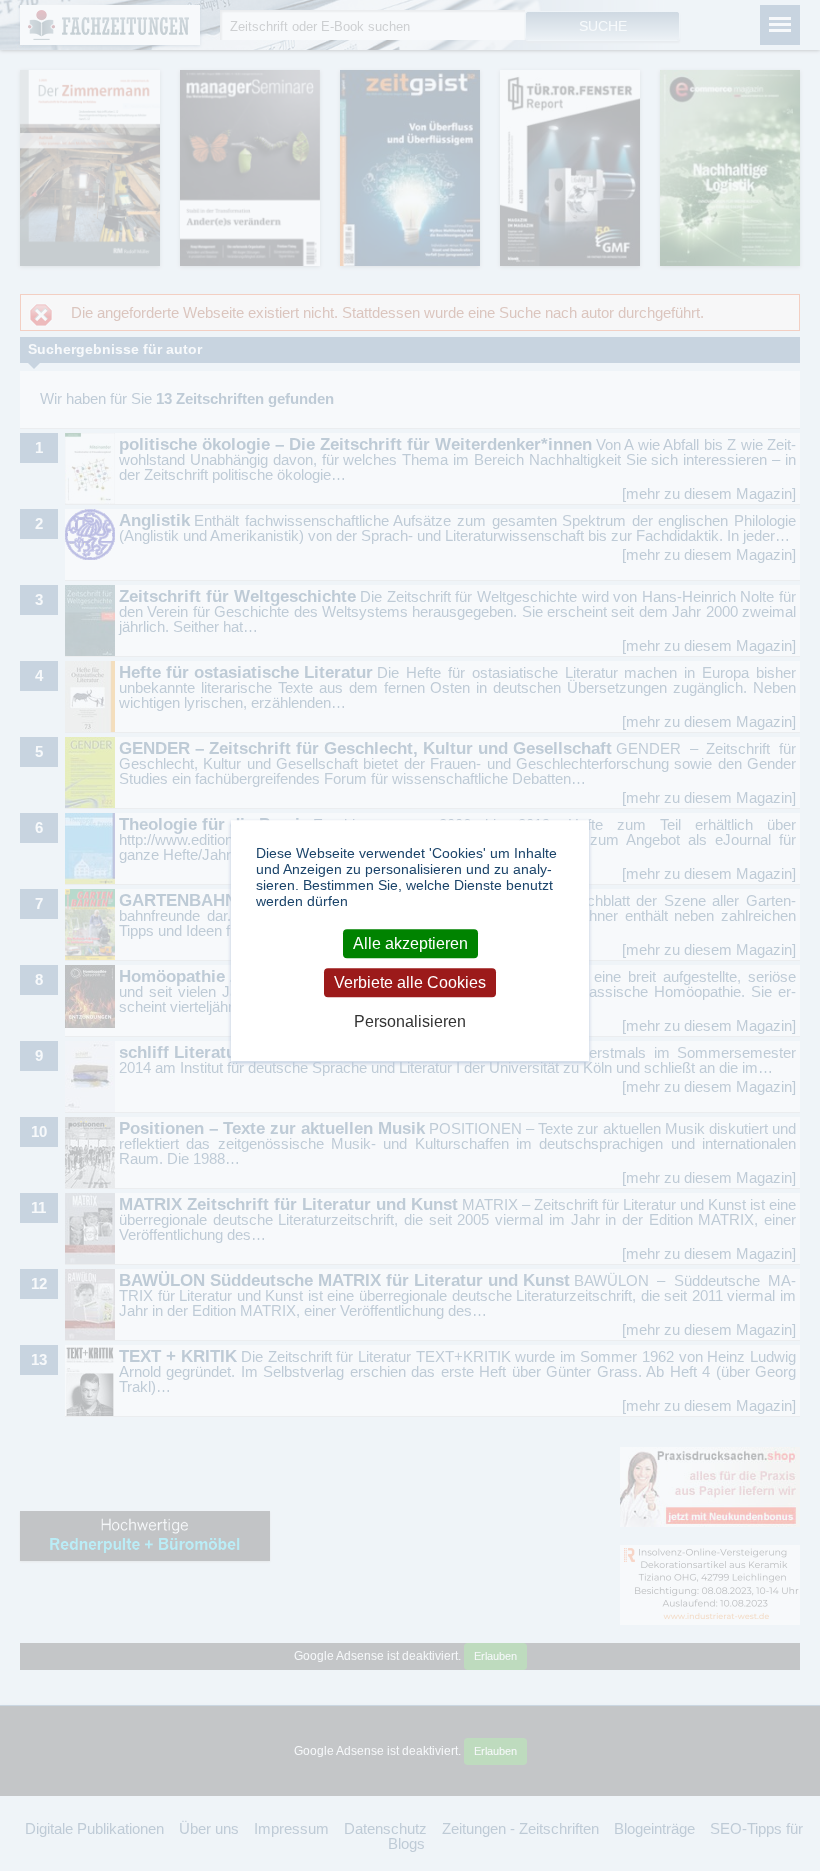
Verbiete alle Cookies (410, 982)
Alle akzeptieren (410, 943)
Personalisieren (410, 1021)
